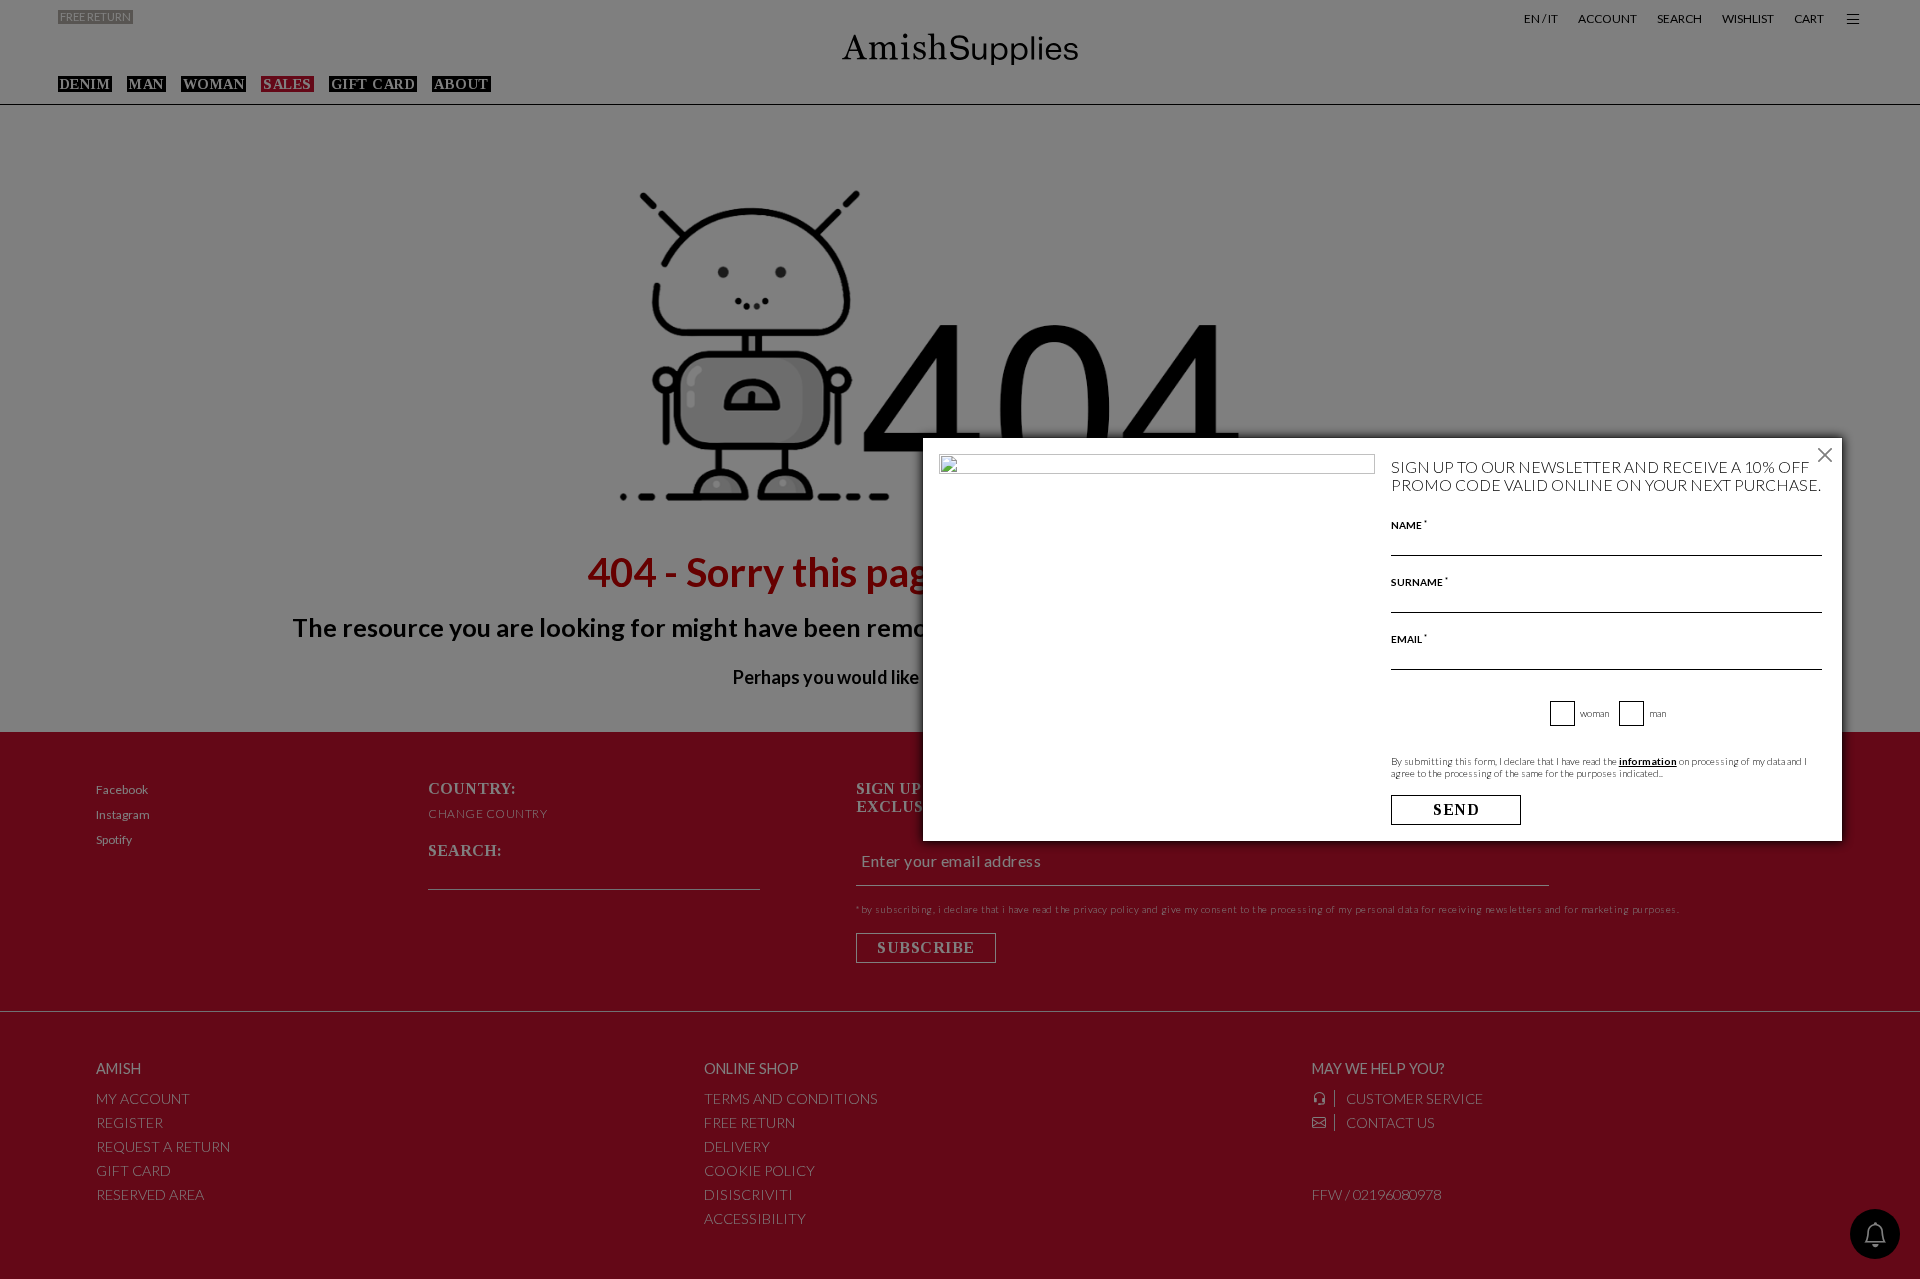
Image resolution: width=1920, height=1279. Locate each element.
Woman (1594, 713)
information (1648, 761)
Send (1456, 809)
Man (1657, 713)
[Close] (1824, 455)
